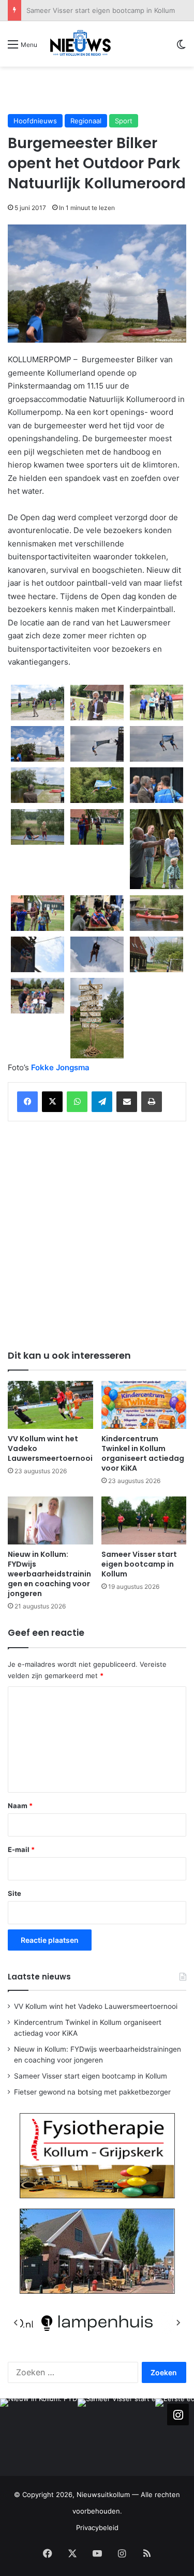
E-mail (21, 1849)
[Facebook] (27, 1102)
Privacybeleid (97, 2527)
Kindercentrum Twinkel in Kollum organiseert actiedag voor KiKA (143, 1453)
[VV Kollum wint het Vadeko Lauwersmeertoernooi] (50, 1405)
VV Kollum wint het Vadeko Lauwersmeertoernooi (96, 2006)
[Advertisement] (101, 90)
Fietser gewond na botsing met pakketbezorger (92, 2092)
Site (14, 1893)
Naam (20, 1806)
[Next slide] (178, 2323)
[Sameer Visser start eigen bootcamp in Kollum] (144, 1520)
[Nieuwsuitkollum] (80, 44)
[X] (52, 1102)
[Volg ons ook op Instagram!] (178, 2414)
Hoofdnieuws (35, 121)
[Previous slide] (16, 2323)
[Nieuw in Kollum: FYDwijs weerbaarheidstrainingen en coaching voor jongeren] (50, 1520)
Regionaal (86, 121)
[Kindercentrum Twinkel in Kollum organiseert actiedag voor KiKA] (144, 1405)
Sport (124, 121)
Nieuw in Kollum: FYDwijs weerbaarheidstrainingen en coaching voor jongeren (49, 1574)
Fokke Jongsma (60, 1067)
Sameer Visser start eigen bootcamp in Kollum (101, 10)
